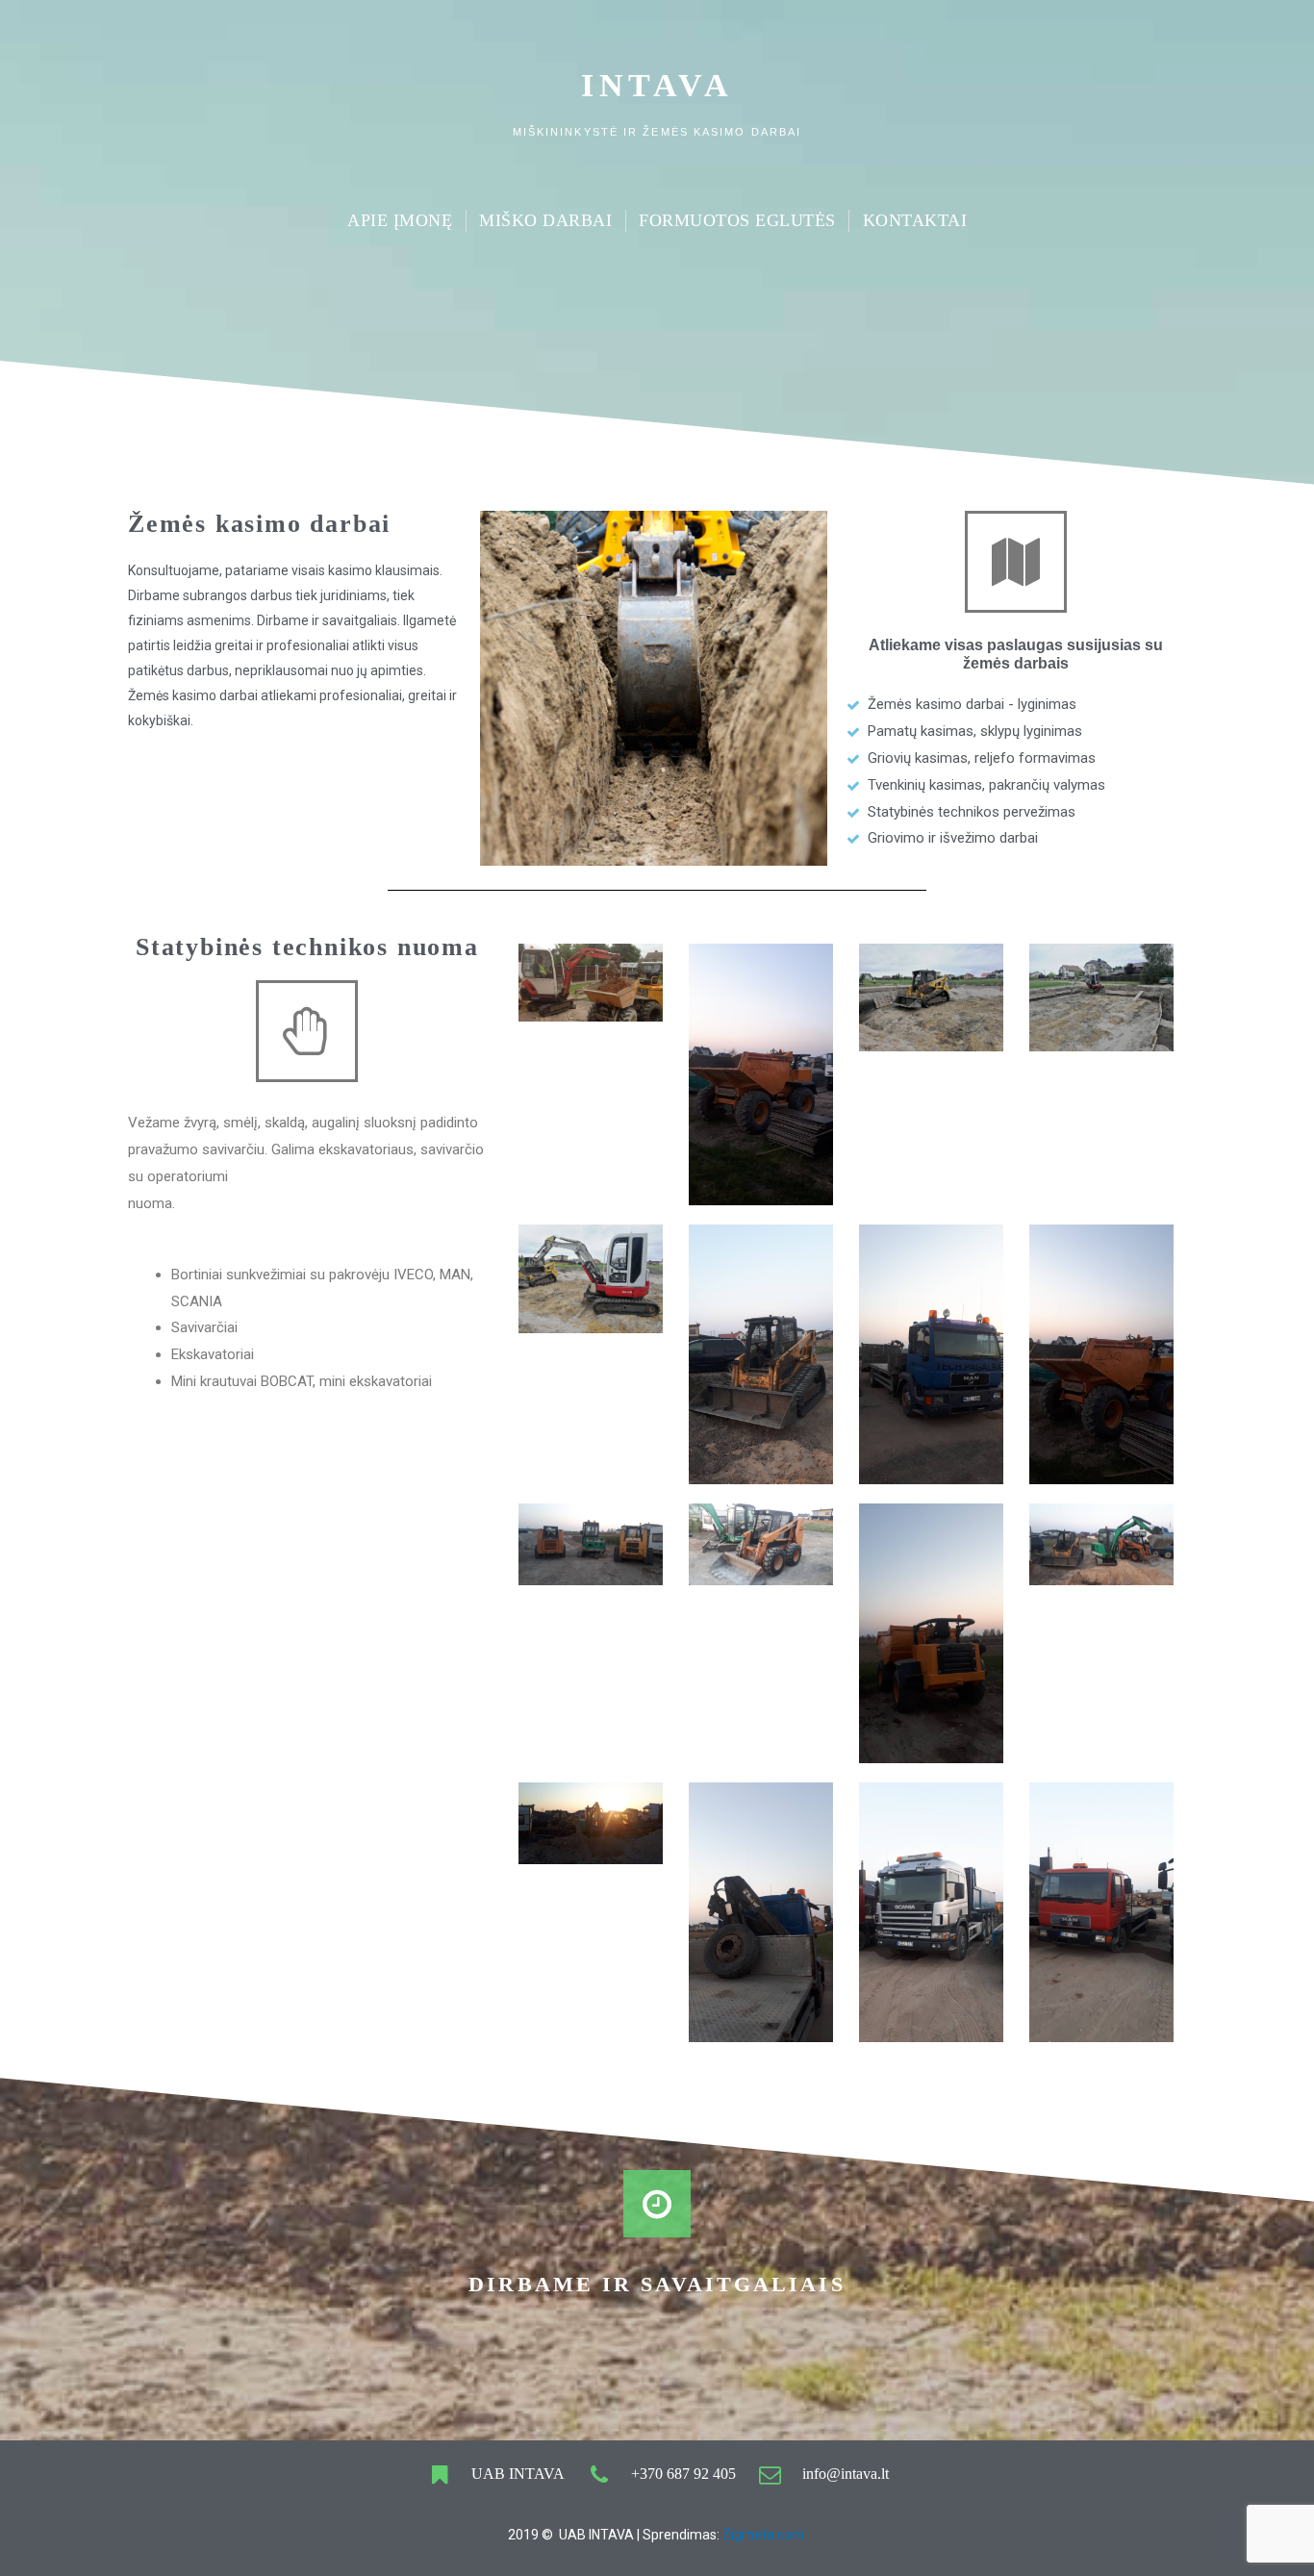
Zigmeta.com (765, 2535)
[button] (654, 688)
